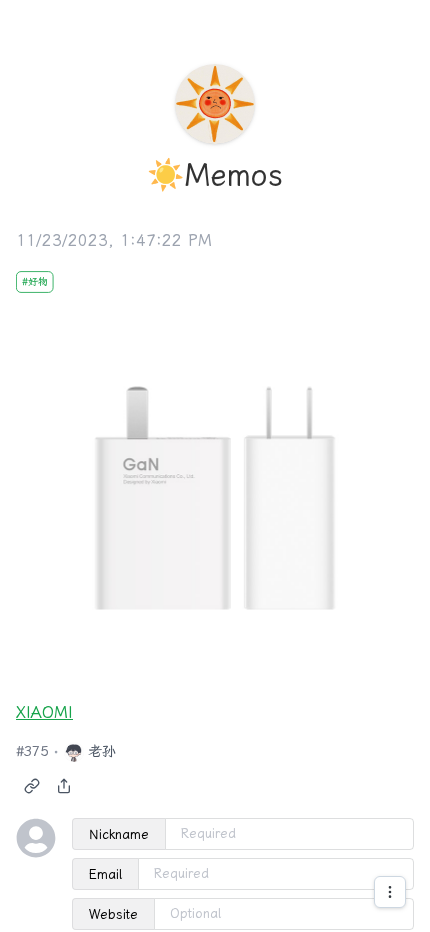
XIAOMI (44, 712)
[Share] (64, 786)
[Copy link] (32, 786)
